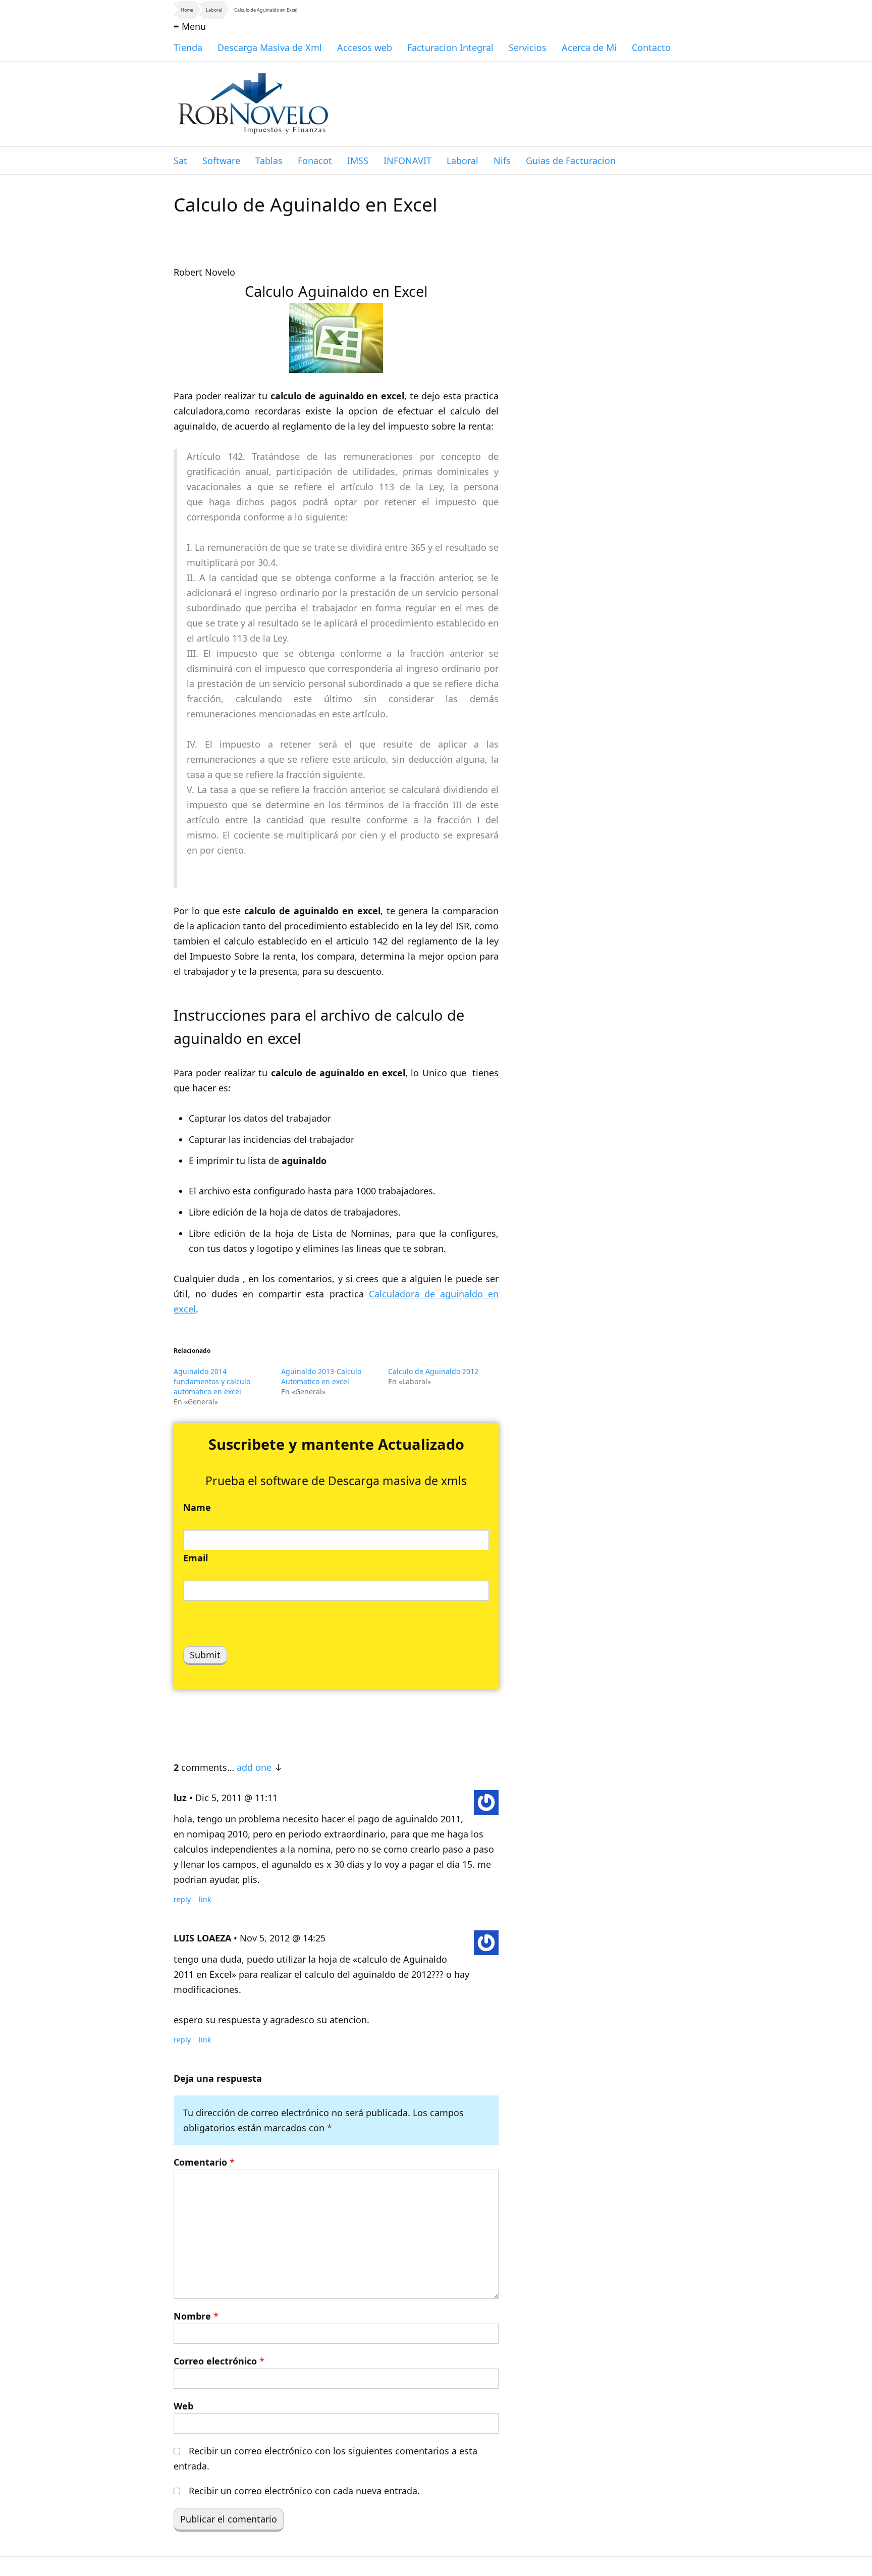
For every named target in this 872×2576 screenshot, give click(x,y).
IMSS (358, 161)
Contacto (651, 47)
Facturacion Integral (450, 47)
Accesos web (365, 47)
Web (183, 2406)
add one (254, 1767)
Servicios (528, 47)
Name (197, 1507)
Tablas (269, 161)
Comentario (204, 2162)
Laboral (214, 10)
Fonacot (315, 161)
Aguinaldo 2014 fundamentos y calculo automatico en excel (212, 1381)
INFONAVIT (407, 161)
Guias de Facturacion (571, 161)
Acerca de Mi (589, 47)
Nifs (502, 161)
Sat (180, 161)
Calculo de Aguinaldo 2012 (433, 1371)
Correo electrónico (219, 2361)
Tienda (188, 47)
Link (205, 1899)
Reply (182, 1899)
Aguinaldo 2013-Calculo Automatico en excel (321, 1376)
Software (221, 161)
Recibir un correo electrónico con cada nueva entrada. (304, 2491)
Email (196, 1558)
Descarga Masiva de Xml (270, 47)
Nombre (196, 2316)
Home (187, 10)
